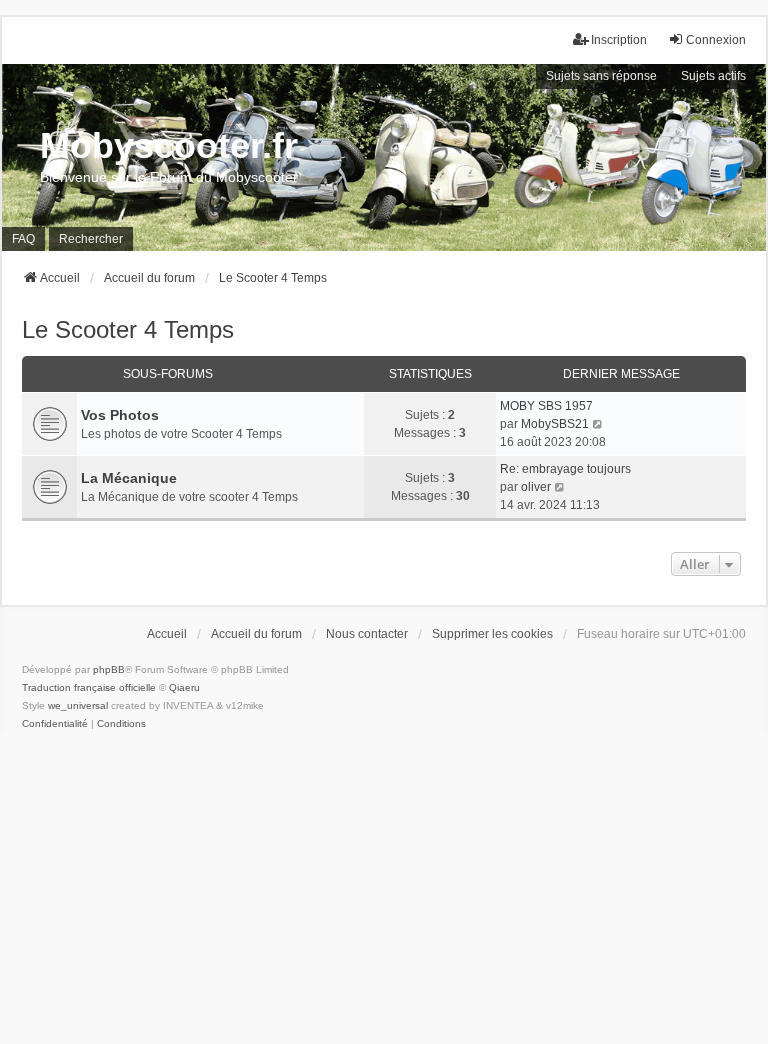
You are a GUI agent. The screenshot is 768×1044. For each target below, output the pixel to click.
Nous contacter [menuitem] (367, 634)
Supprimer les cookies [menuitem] (492, 634)
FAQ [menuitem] (23, 239)
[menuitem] (55, 724)
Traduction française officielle (89, 687)
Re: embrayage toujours (565, 469)
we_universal (78, 705)
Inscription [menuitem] (619, 40)
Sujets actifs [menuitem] (713, 76)
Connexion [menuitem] (716, 40)
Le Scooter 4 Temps (128, 329)
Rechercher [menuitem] (91, 239)
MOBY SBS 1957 (546, 406)
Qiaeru (184, 687)
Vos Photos (120, 415)
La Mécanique (129, 478)
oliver (536, 487)
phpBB (109, 669)
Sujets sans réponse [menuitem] (601, 76)
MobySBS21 (555, 424)
